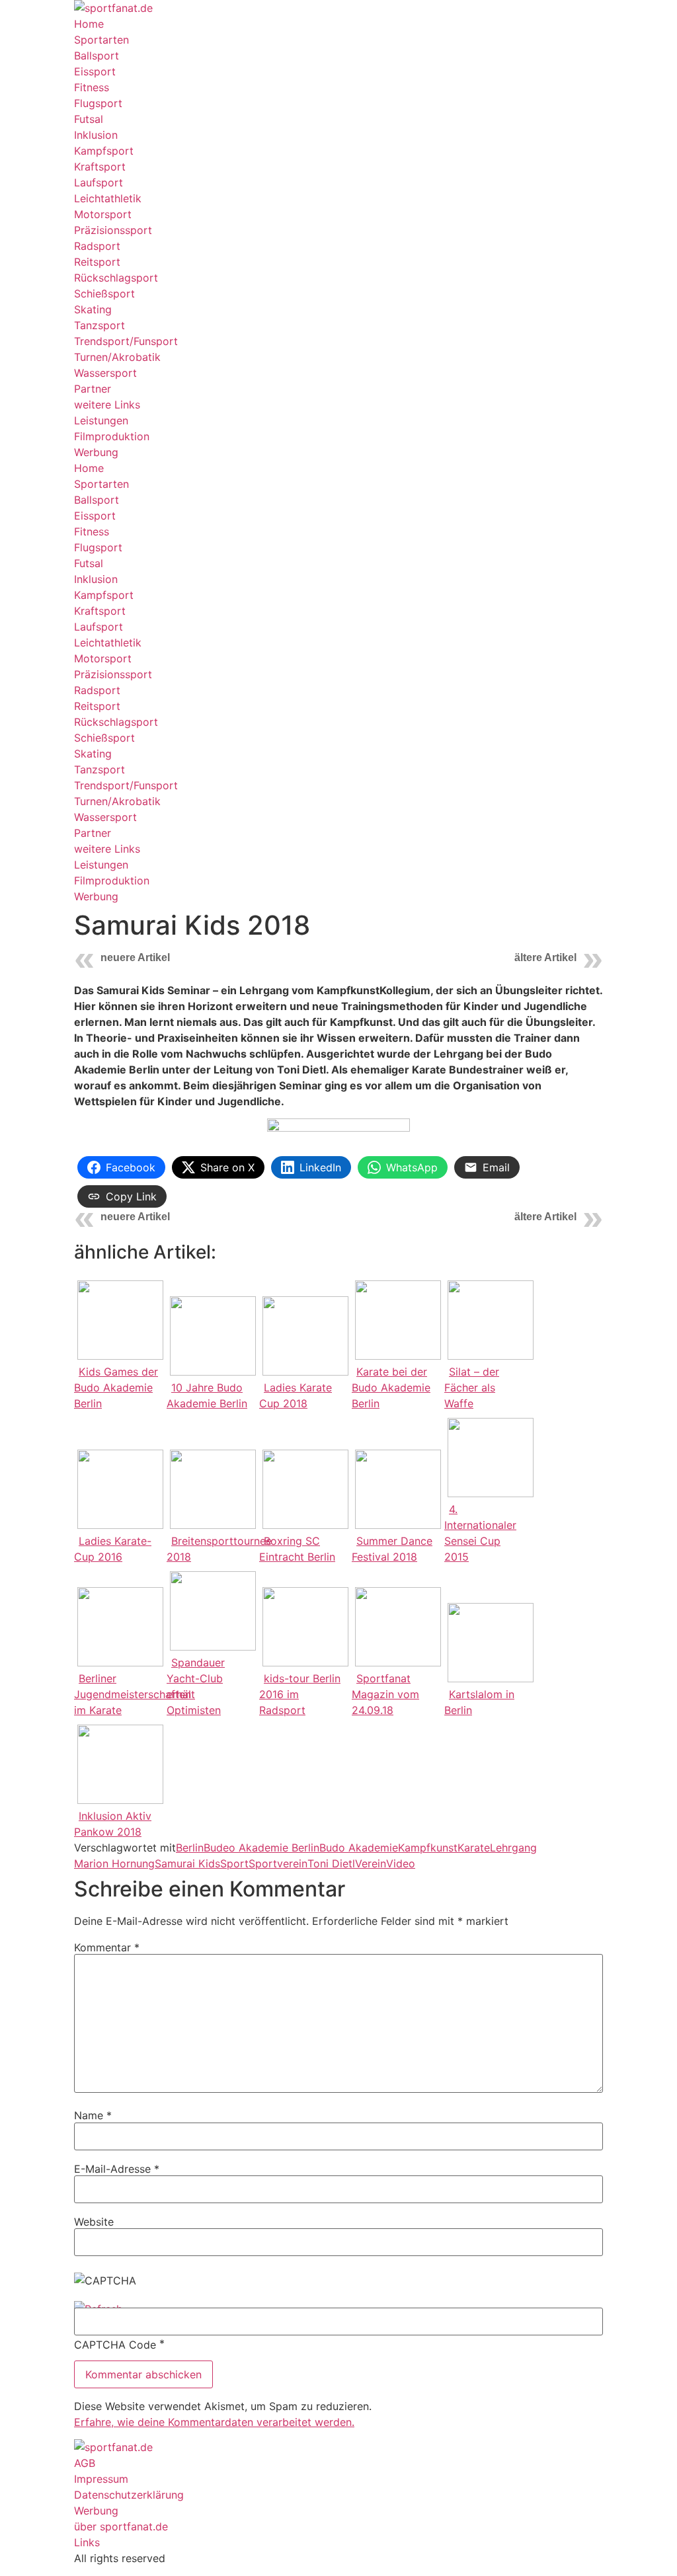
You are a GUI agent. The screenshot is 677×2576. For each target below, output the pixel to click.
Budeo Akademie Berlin (261, 1848)
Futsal (89, 119)
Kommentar (107, 1947)
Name (93, 2115)
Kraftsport (100, 167)
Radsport (97, 246)
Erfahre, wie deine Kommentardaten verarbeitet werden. (214, 2422)
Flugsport (98, 103)
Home (89, 24)
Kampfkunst (428, 1848)
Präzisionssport (113, 230)
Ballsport (97, 56)
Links (87, 2542)
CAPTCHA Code (115, 2345)
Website (94, 2222)
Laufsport (99, 182)
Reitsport (97, 262)
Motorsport (103, 214)
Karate (474, 1848)
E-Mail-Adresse (117, 2169)
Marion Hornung (114, 1863)
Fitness (92, 87)
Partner (93, 389)
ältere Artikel (545, 957)
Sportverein (278, 1863)
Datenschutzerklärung (129, 2495)
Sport (234, 1863)
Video (401, 1863)
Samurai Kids (187, 1863)
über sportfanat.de (121, 2526)
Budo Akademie (359, 1848)
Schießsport (104, 293)
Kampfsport (104, 151)
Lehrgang (513, 1848)
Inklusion (96, 135)
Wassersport (105, 373)
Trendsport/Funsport (126, 341)
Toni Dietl (331, 1863)
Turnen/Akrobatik (117, 357)
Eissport (95, 71)
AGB (85, 2463)
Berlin (190, 1848)
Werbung (96, 452)
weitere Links (107, 405)
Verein (371, 1863)
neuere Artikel (135, 957)
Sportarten (101, 40)
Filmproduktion (112, 436)
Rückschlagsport (116, 278)
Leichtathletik (108, 198)
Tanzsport (100, 325)
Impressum (101, 2479)
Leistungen (101, 420)
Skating (93, 309)
